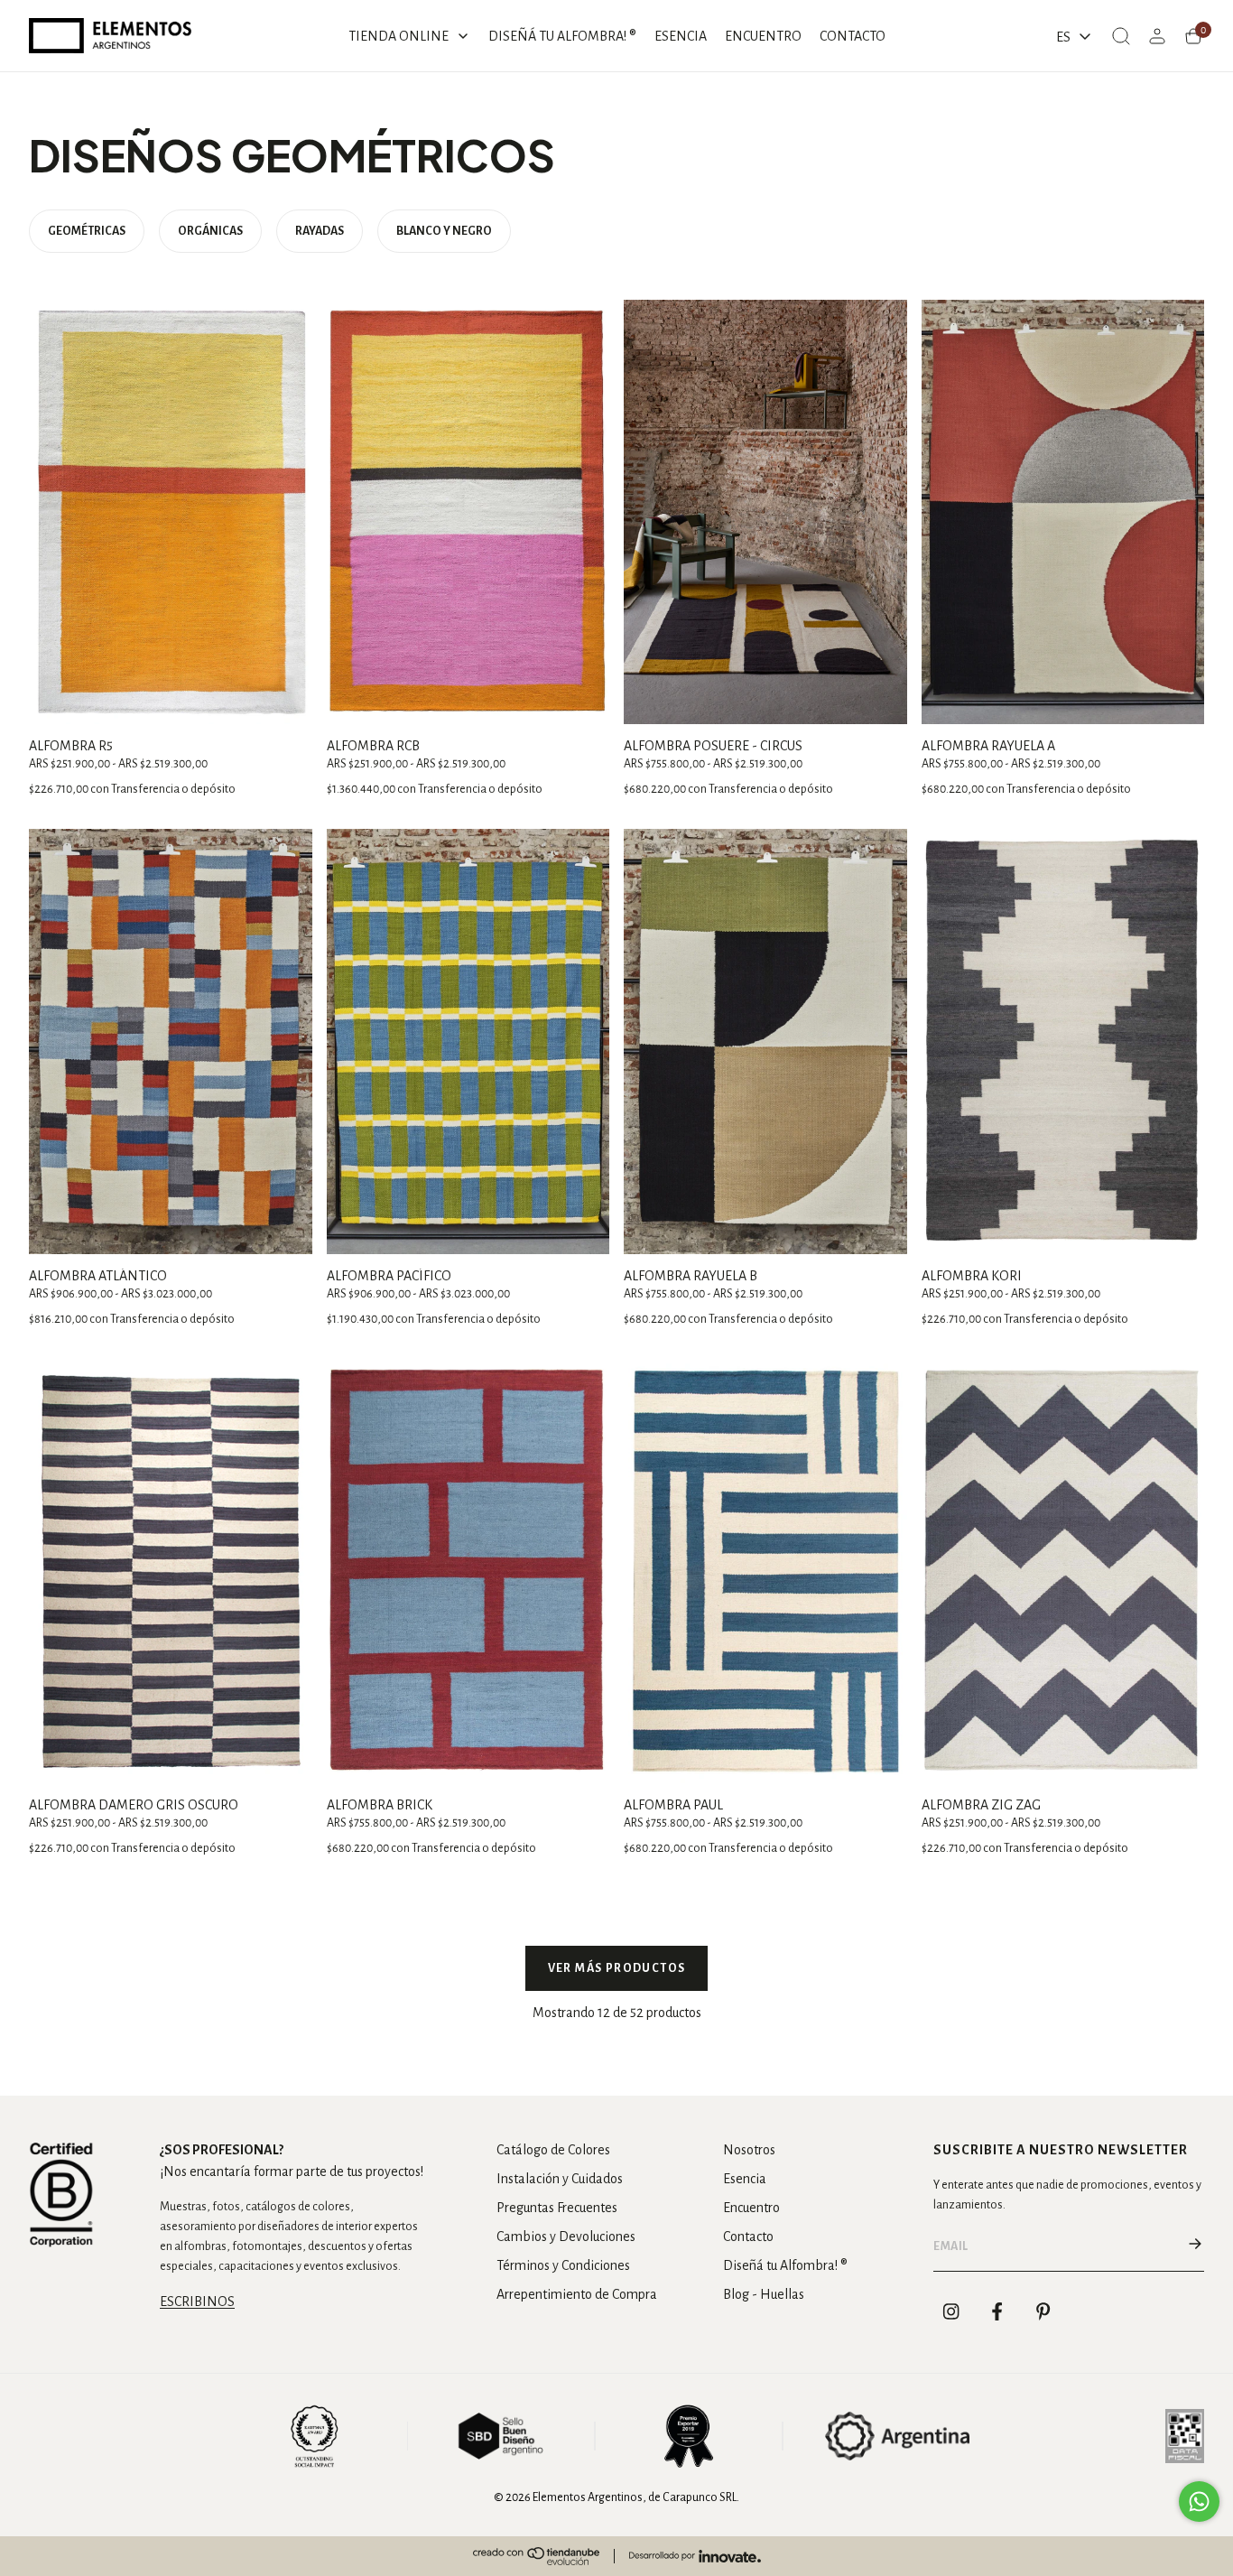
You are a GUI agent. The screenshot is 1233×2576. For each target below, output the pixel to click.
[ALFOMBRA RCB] (468, 512)
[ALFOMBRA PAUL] (765, 1571)
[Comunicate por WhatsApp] (1199, 2502)
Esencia (745, 2179)
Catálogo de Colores (553, 2150)
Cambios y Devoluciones (566, 2237)
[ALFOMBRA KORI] (1063, 1041)
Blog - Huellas (764, 2294)
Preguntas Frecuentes (557, 2208)
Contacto (748, 2237)
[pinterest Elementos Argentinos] (1043, 2311)
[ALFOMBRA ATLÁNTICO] (171, 1041)
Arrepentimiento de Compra (577, 2294)
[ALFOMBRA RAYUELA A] (1063, 512)
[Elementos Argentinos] (110, 36)
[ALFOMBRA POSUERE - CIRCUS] (765, 512)
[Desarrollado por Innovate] (695, 2556)
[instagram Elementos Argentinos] (951, 2311)
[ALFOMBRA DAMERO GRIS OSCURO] (171, 1571)
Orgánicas (210, 231)
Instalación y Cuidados (560, 2179)
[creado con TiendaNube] (536, 2556)
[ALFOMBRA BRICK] (468, 1571)
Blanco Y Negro (444, 231)
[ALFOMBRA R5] (171, 512)
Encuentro (751, 2208)
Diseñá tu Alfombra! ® (785, 2265)
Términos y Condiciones (563, 2265)
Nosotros (749, 2150)
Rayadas (320, 231)
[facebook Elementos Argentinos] (997, 2311)
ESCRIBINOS (197, 2302)
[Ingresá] (1157, 36)
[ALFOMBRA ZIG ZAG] (1063, 1571)
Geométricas (87, 231)
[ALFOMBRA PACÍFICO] (468, 1041)
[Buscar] (1121, 36)
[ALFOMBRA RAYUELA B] (765, 1041)
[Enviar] (1195, 2246)
